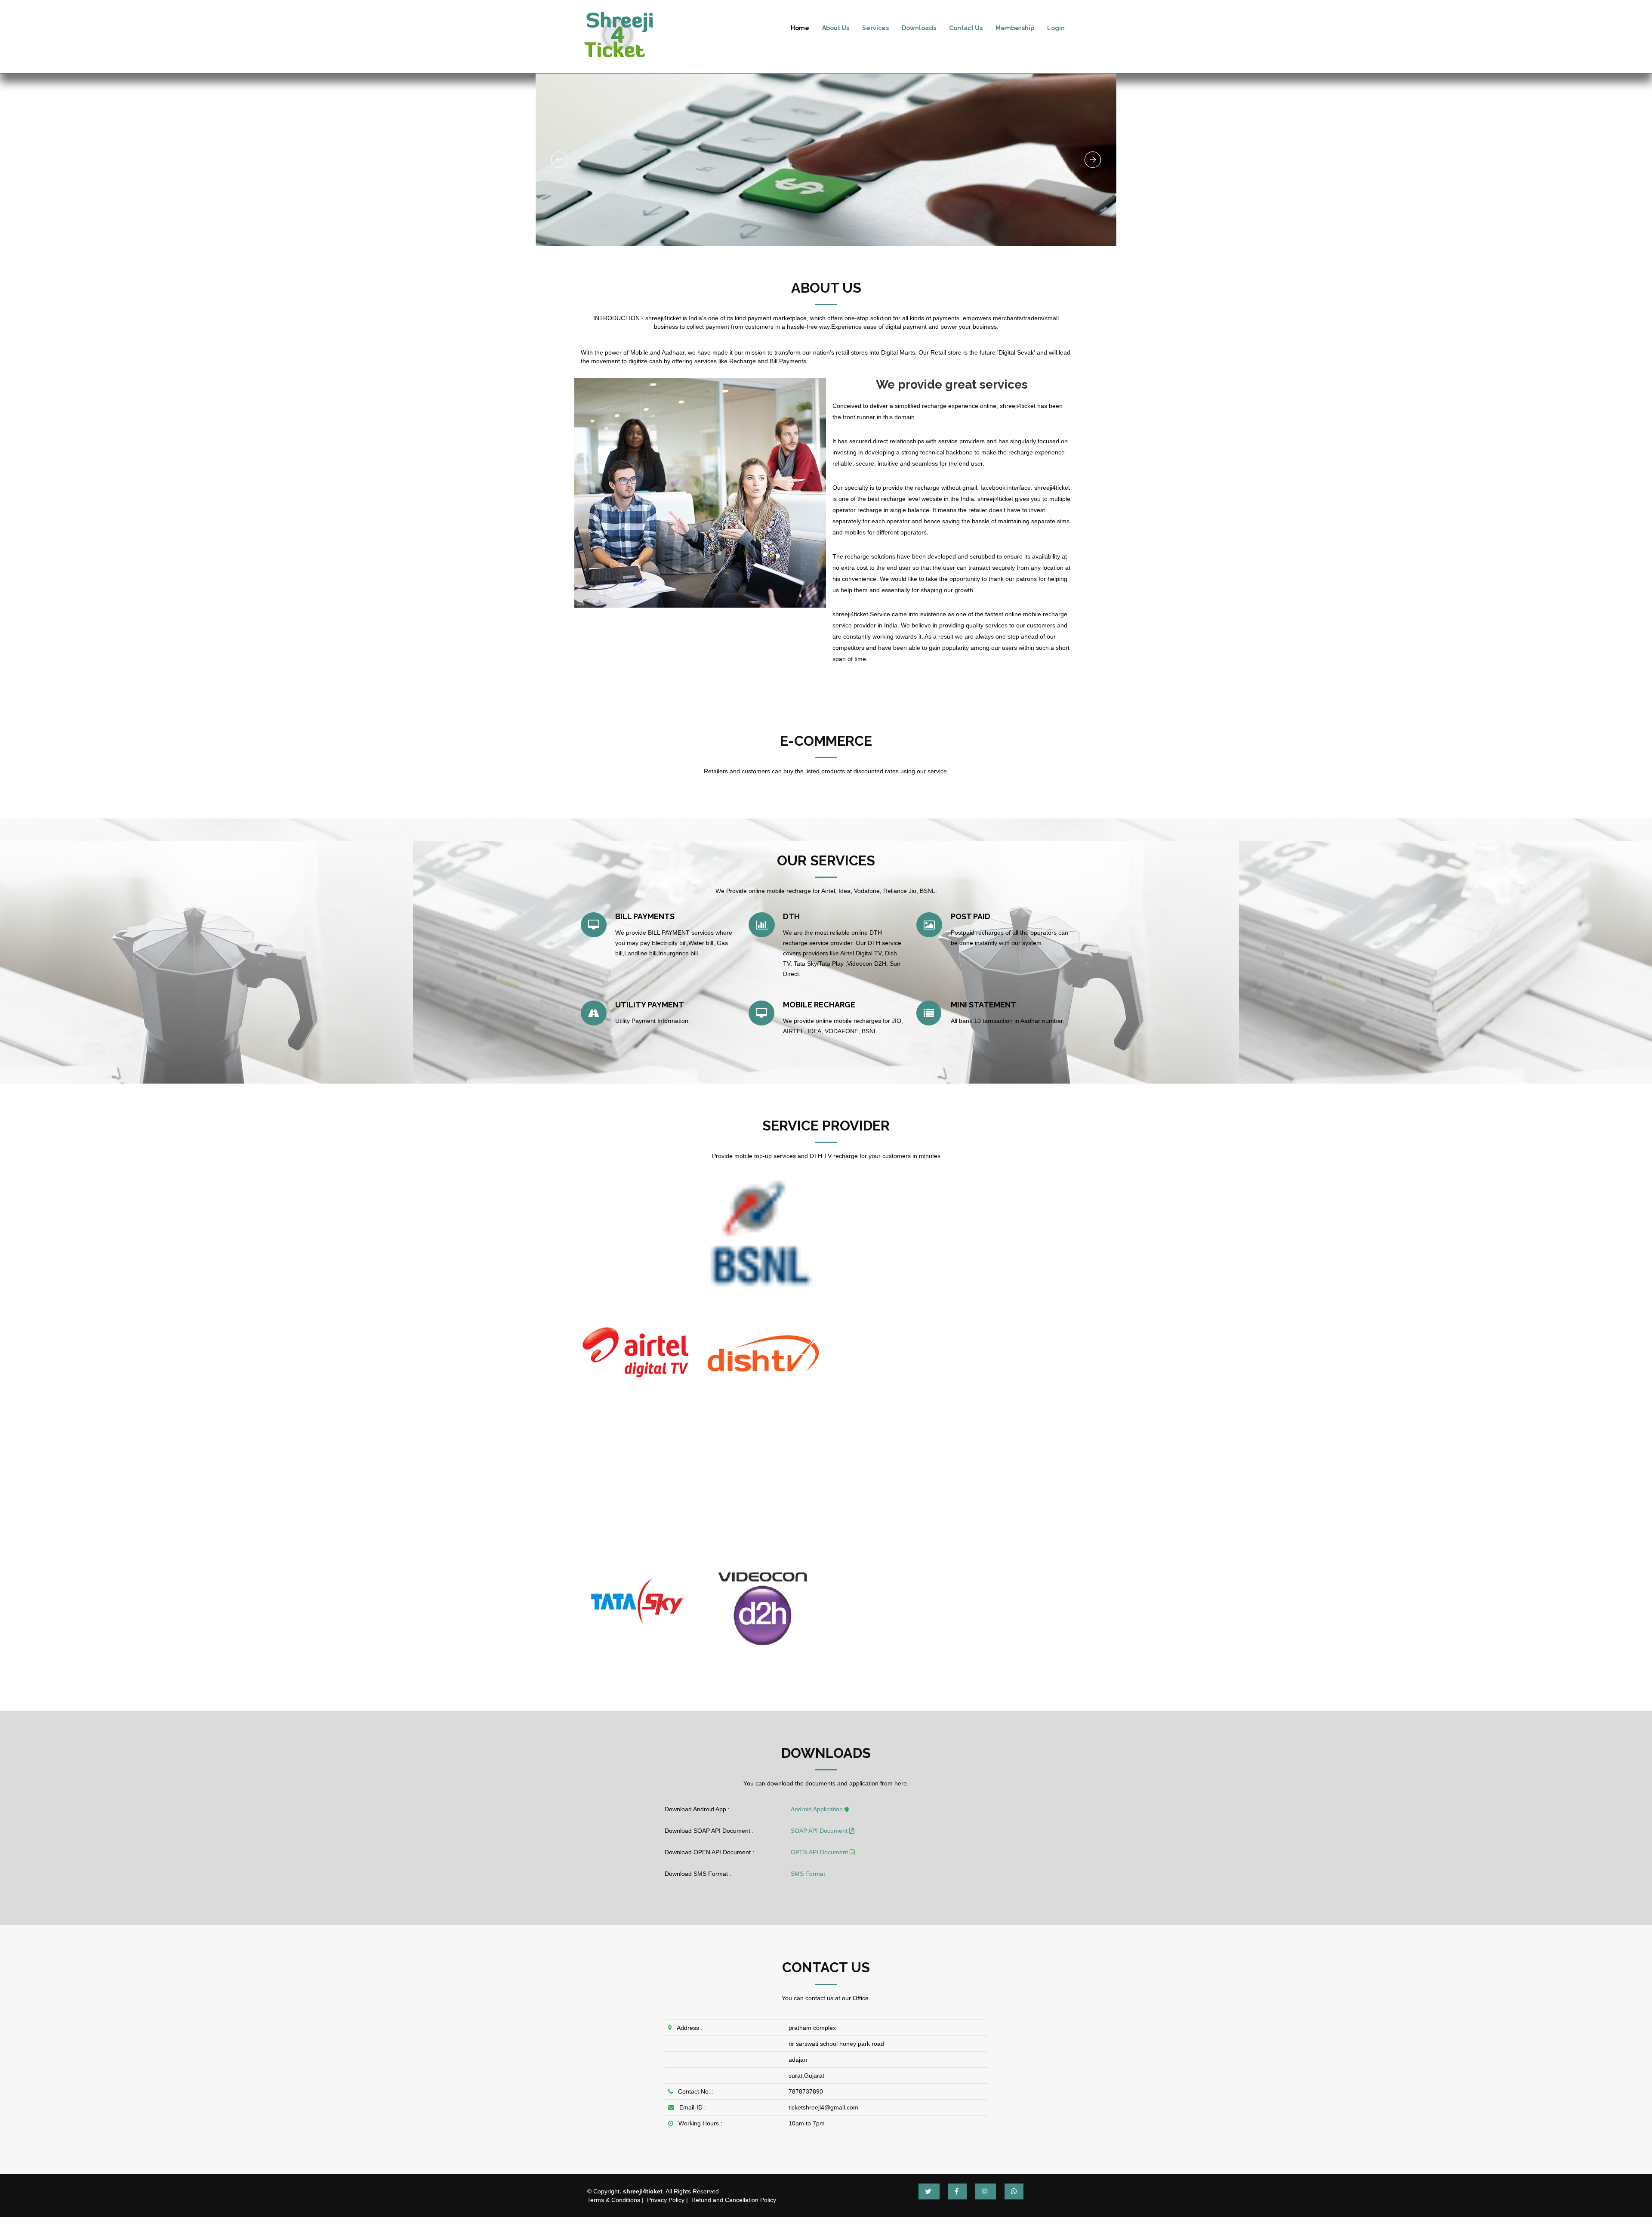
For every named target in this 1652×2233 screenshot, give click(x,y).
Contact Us (966, 28)
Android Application (818, 1809)
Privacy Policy (666, 2200)
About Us (836, 28)
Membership (1015, 28)
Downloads (919, 28)
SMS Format (808, 1874)
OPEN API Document (820, 1852)
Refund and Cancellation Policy (734, 2200)
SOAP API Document (820, 1831)
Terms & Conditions (614, 2200)
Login (1056, 28)
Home (800, 28)
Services (875, 28)
